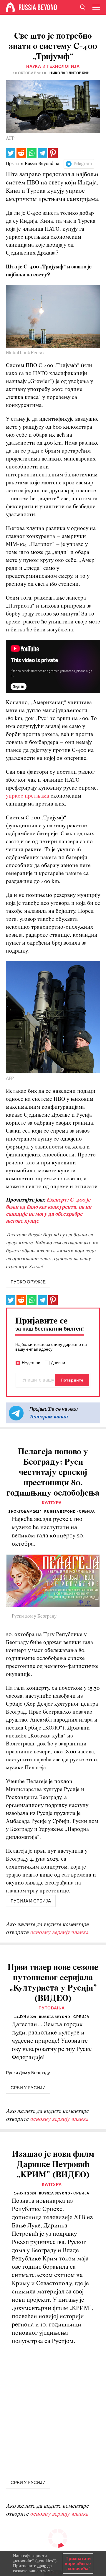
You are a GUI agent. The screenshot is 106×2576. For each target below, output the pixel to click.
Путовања (52, 2008)
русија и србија (31, 1901)
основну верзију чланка (59, 1933)
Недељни (31, 1363)
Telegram (82, 164)
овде (42, 2566)
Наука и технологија (53, 66)
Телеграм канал (49, 1417)
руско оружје (28, 1282)
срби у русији (28, 2088)
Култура (52, 1503)
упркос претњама (28, 796)
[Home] (10, 7)
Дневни (58, 1363)
